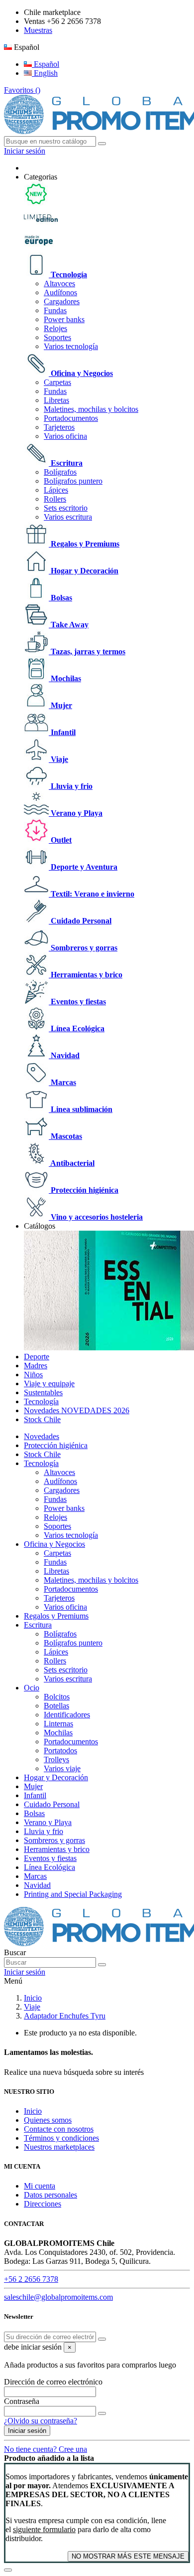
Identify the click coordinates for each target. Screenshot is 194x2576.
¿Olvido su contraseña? (41, 2421)
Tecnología (68, 275)
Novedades (42, 1436)
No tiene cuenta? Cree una (46, 2449)
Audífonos (60, 292)
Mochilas (65, 678)
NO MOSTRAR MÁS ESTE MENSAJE (128, 2556)
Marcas (62, 1082)
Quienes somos (48, 2120)
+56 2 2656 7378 (31, 2279)
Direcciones (43, 2204)
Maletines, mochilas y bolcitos (91, 409)
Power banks (64, 319)
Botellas (56, 1706)
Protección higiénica (84, 1190)
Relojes (55, 328)
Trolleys (56, 1759)
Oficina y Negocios (81, 373)
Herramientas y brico (86, 975)
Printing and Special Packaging (73, 1894)
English (45, 73)
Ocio (32, 1688)
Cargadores (62, 301)
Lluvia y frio (71, 786)
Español (46, 64)
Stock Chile (42, 1454)
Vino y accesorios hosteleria (96, 1217)
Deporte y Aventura (83, 867)
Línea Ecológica (77, 1028)
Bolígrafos (60, 472)
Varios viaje (62, 1768)
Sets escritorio (66, 508)
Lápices (56, 490)
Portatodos (60, 1750)
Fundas (55, 310)
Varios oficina (65, 436)
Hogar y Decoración (84, 571)
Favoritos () (22, 90)
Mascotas (65, 1136)
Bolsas (60, 598)
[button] (41, 177)
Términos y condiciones (61, 2138)
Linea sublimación (81, 1109)
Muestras (38, 30)
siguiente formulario (44, 2529)
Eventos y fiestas (77, 1002)
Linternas (58, 1724)
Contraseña (22, 2401)
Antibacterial (72, 1163)
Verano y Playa (76, 813)
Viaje (58, 759)
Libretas (56, 400)
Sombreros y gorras (83, 948)
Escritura (66, 463)
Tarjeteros (59, 427)
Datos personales (50, 2195)
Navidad (64, 1055)
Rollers (55, 499)
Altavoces (59, 283)
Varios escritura (68, 517)
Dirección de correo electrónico (53, 2382)
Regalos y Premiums (84, 544)
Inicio (33, 2111)
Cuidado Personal (80, 921)
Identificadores (67, 1715)
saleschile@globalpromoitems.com (58, 2297)
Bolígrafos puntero (73, 481)
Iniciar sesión (27, 2431)
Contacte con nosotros (59, 2129)
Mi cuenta (40, 2186)
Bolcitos (57, 1697)
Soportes (57, 337)
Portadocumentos (71, 418)
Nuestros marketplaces (59, 2147)
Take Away (69, 625)
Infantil (62, 732)
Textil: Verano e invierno (92, 894)
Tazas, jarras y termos (87, 651)
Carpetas (57, 382)
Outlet (60, 840)
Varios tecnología (71, 346)
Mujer (60, 705)
